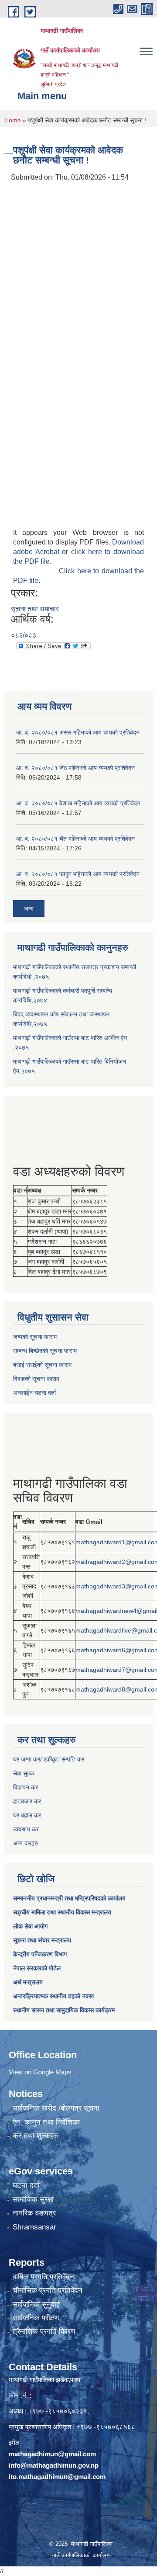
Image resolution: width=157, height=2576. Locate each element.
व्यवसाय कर (26, 1829)
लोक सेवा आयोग (30, 1926)
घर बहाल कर (27, 1815)
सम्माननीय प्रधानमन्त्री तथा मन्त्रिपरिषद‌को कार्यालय (69, 1898)
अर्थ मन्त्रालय (28, 1982)
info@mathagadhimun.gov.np (54, 2465)
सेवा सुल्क (24, 1773)
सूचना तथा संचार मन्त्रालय (42, 1940)
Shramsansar (34, 2227)
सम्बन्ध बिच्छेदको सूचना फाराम (45, 1351)
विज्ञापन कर (26, 1787)
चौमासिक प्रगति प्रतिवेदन (48, 2290)
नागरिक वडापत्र (34, 2213)
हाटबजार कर (27, 1801)
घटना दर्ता (26, 2186)
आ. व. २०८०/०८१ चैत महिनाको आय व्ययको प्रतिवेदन (75, 839)
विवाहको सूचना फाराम (36, 1379)
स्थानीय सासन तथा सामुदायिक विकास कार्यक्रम (64, 2010)
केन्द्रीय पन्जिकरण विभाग (40, 1954)
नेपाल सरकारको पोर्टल (37, 1968)
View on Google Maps (40, 2072)
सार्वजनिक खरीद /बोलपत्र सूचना (56, 2108)
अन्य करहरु (26, 1843)
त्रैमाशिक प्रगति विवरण (44, 2332)
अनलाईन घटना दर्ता (34, 1393)
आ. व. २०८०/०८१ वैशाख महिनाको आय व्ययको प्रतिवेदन (78, 803)
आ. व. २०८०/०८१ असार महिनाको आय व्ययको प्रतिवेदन (78, 732)
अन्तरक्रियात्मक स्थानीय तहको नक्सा (53, 1996)
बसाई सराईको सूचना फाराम (42, 1365)
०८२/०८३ (24, 635)
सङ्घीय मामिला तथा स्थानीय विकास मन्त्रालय (62, 1912)
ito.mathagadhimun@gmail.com (57, 2477)
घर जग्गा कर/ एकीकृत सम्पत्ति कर (49, 1759)
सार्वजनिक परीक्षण (36, 2318)
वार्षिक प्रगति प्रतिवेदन (43, 2277)
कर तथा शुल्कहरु (36, 2136)
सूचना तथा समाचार (35, 609)
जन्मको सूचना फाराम (35, 1337)
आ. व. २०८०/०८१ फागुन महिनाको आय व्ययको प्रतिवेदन (78, 874)
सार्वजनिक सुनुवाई (36, 2304)
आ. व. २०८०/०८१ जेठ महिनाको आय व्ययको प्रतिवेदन (75, 768)
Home (13, 120)
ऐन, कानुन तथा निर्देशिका (46, 2122)
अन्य (29, 908)
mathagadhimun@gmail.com (52, 2454)
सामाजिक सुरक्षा (33, 2200)
